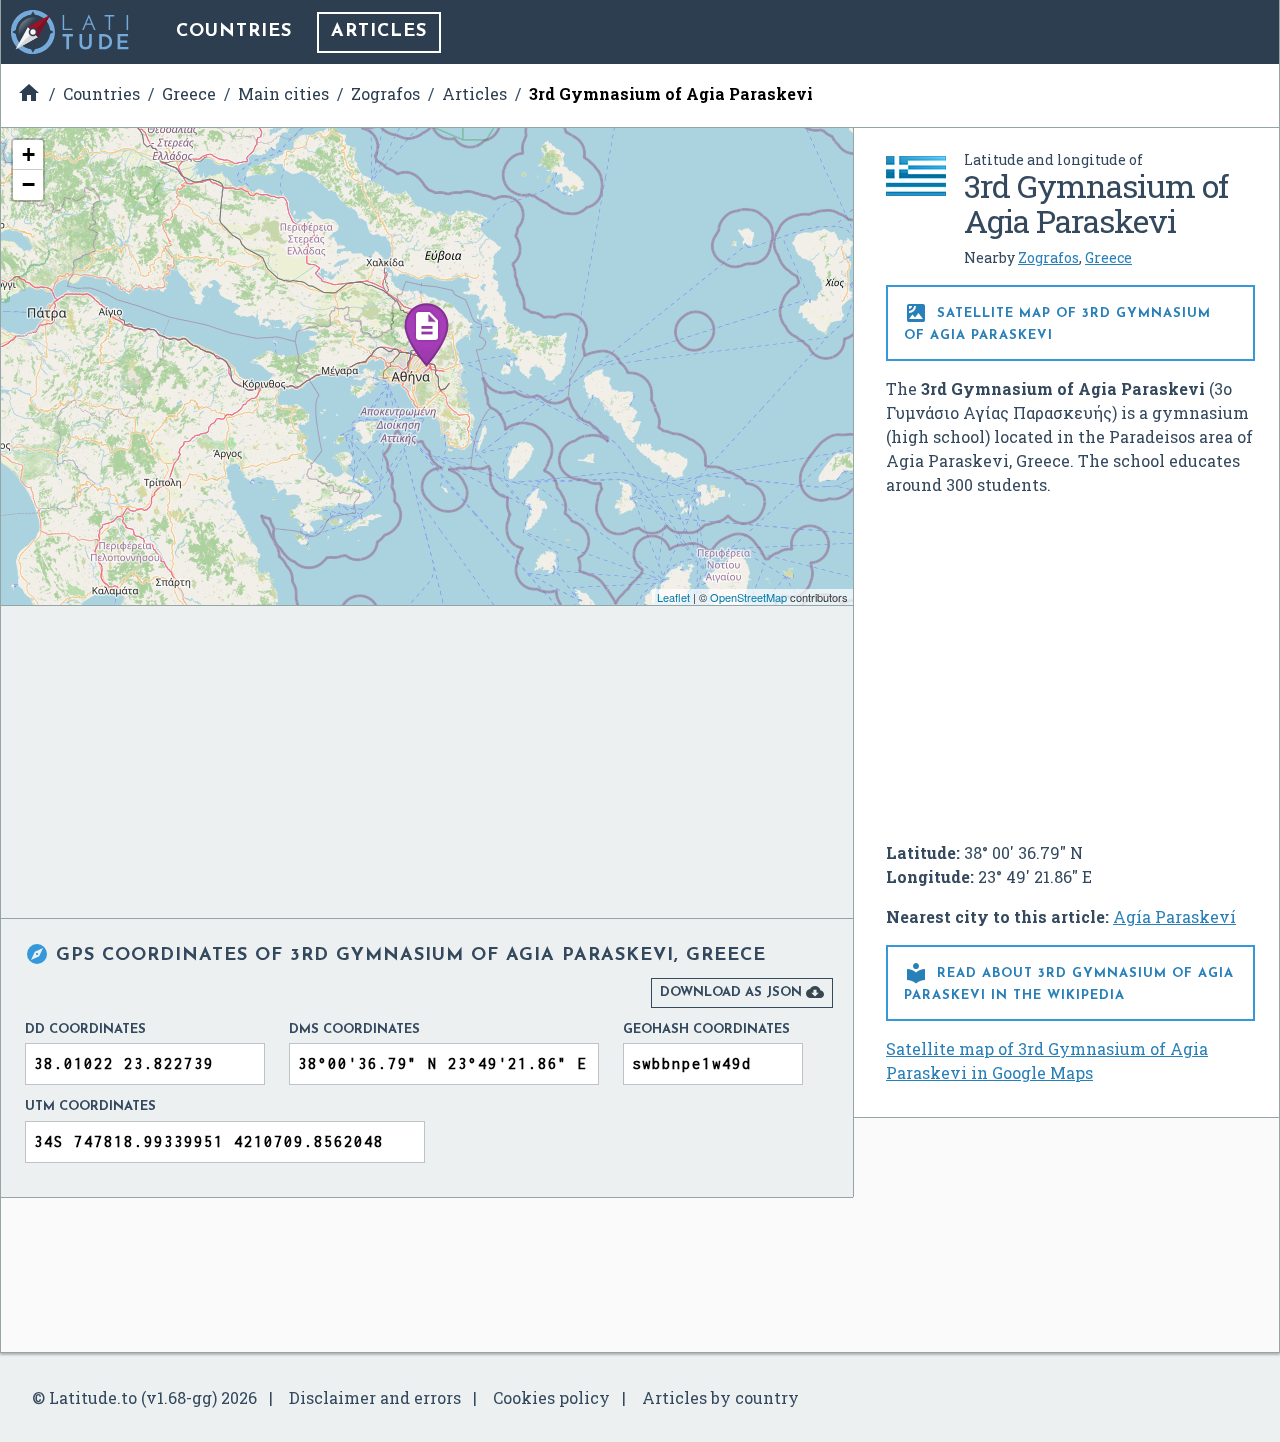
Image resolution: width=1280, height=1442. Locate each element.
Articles (379, 32)
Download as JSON (742, 992)
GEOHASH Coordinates (706, 1029)
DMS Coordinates (354, 1029)
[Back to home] (71, 32)
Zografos (1048, 257)
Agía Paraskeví (1174, 916)
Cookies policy (551, 1397)
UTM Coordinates (90, 1106)
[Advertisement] (1071, 661)
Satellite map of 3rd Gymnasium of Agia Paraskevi (1057, 321)
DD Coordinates (85, 1029)
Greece (1108, 257)
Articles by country (720, 1397)
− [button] (28, 184)
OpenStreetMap (748, 597)
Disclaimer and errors (375, 1397)
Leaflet (673, 597)
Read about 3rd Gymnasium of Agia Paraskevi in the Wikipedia (1069, 981)
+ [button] (28, 154)
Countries (234, 32)
